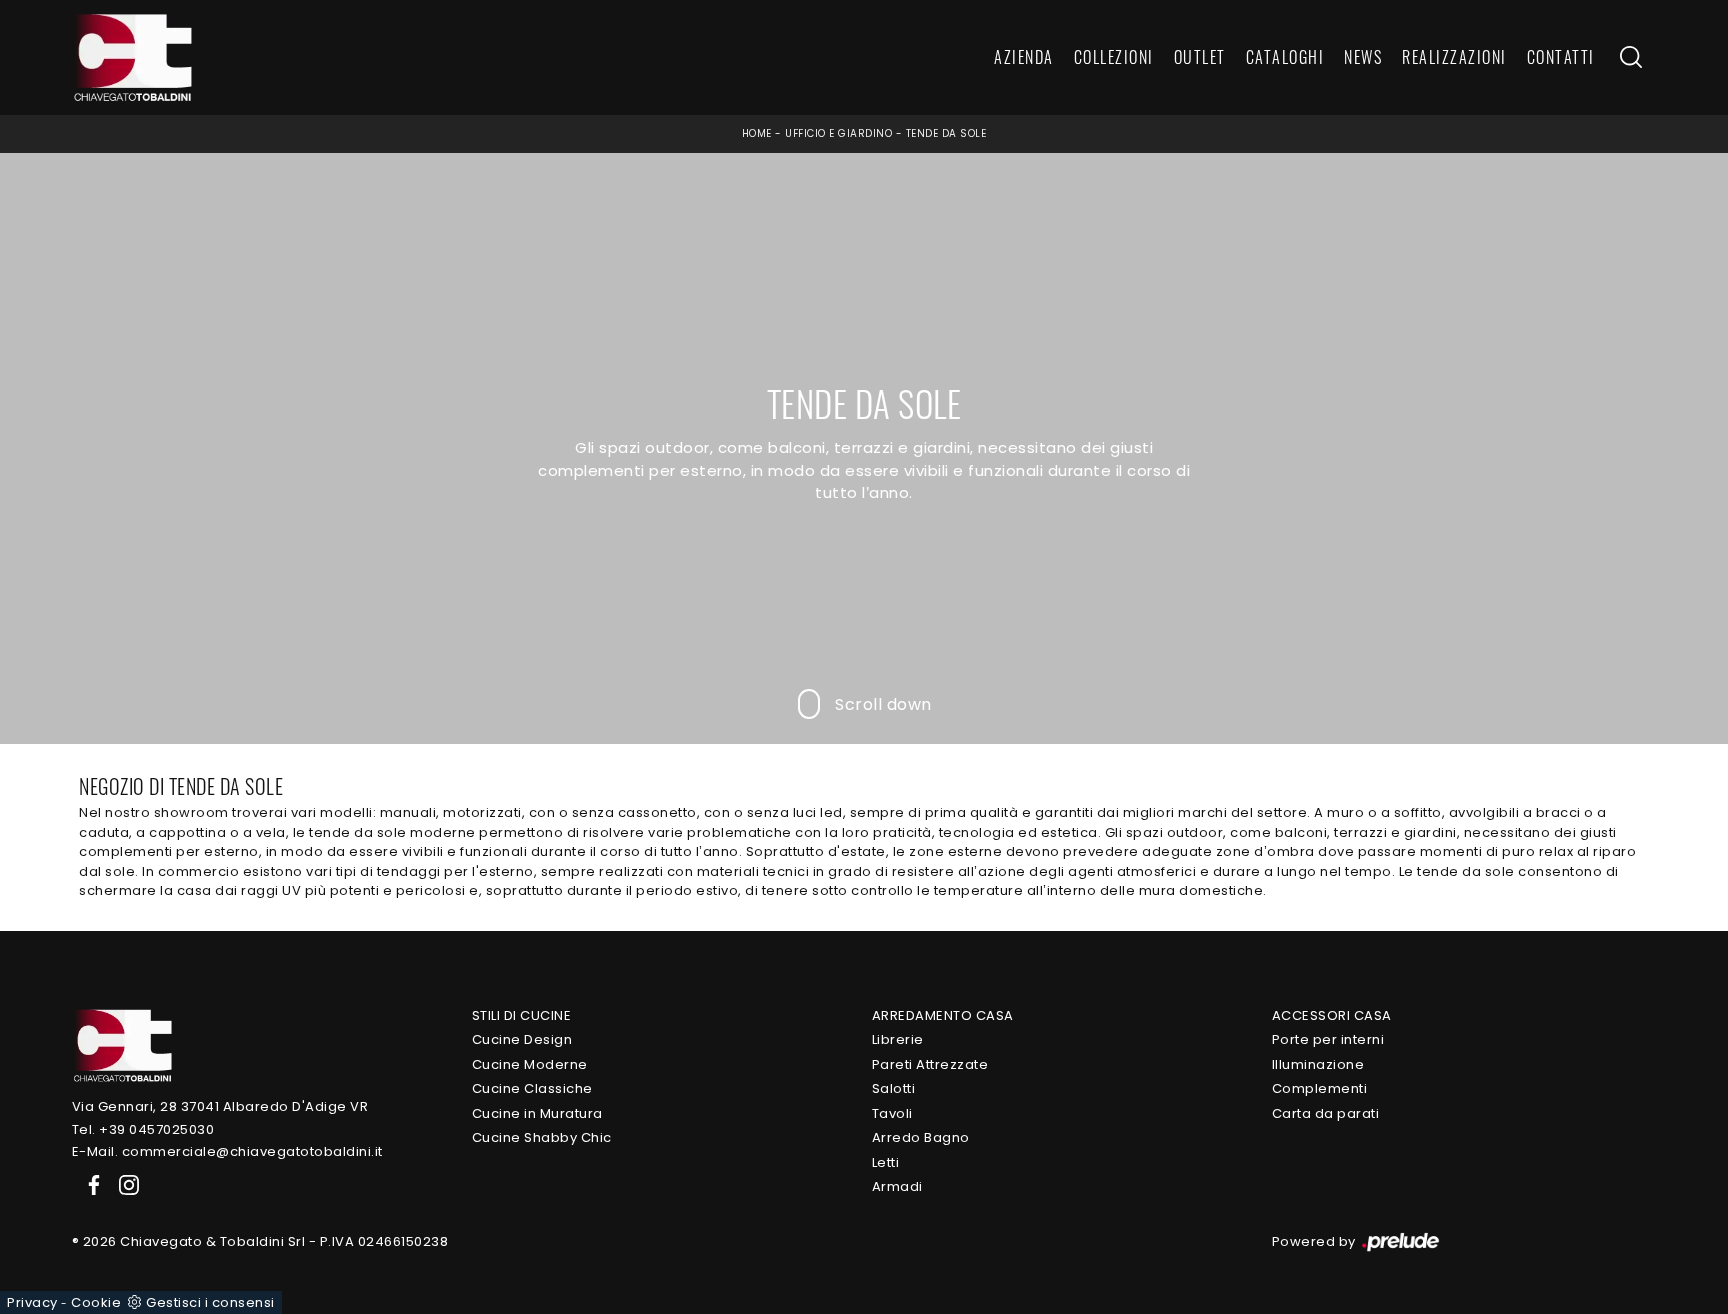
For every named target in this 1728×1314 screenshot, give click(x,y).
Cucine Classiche (532, 1088)
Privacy (32, 1302)
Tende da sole (946, 133)
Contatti (1561, 58)
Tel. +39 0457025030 (143, 1129)
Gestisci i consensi (210, 1302)
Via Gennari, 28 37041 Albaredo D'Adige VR (220, 1106)
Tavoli (892, 1113)
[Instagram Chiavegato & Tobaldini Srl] (123, 1184)
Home (757, 133)
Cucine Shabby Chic (542, 1137)
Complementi (1320, 1088)
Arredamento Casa (943, 1015)
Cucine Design (522, 1039)
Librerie (898, 1039)
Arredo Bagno (921, 1137)
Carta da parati (1326, 1113)
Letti (886, 1162)
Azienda (1024, 58)
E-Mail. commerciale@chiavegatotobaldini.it (227, 1151)
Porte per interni (1328, 1039)
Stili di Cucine (522, 1015)
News (1363, 58)
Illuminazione (1318, 1064)
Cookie (96, 1302)
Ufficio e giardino (838, 133)
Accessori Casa (1332, 1015)
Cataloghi (1285, 58)
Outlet (1200, 58)
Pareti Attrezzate (930, 1064)
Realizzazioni (1454, 58)
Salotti (894, 1088)
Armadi (897, 1186)
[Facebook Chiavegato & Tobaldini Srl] (90, 1184)
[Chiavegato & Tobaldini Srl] (122, 1044)
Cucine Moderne (530, 1064)
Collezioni (1114, 58)
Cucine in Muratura (537, 1113)
